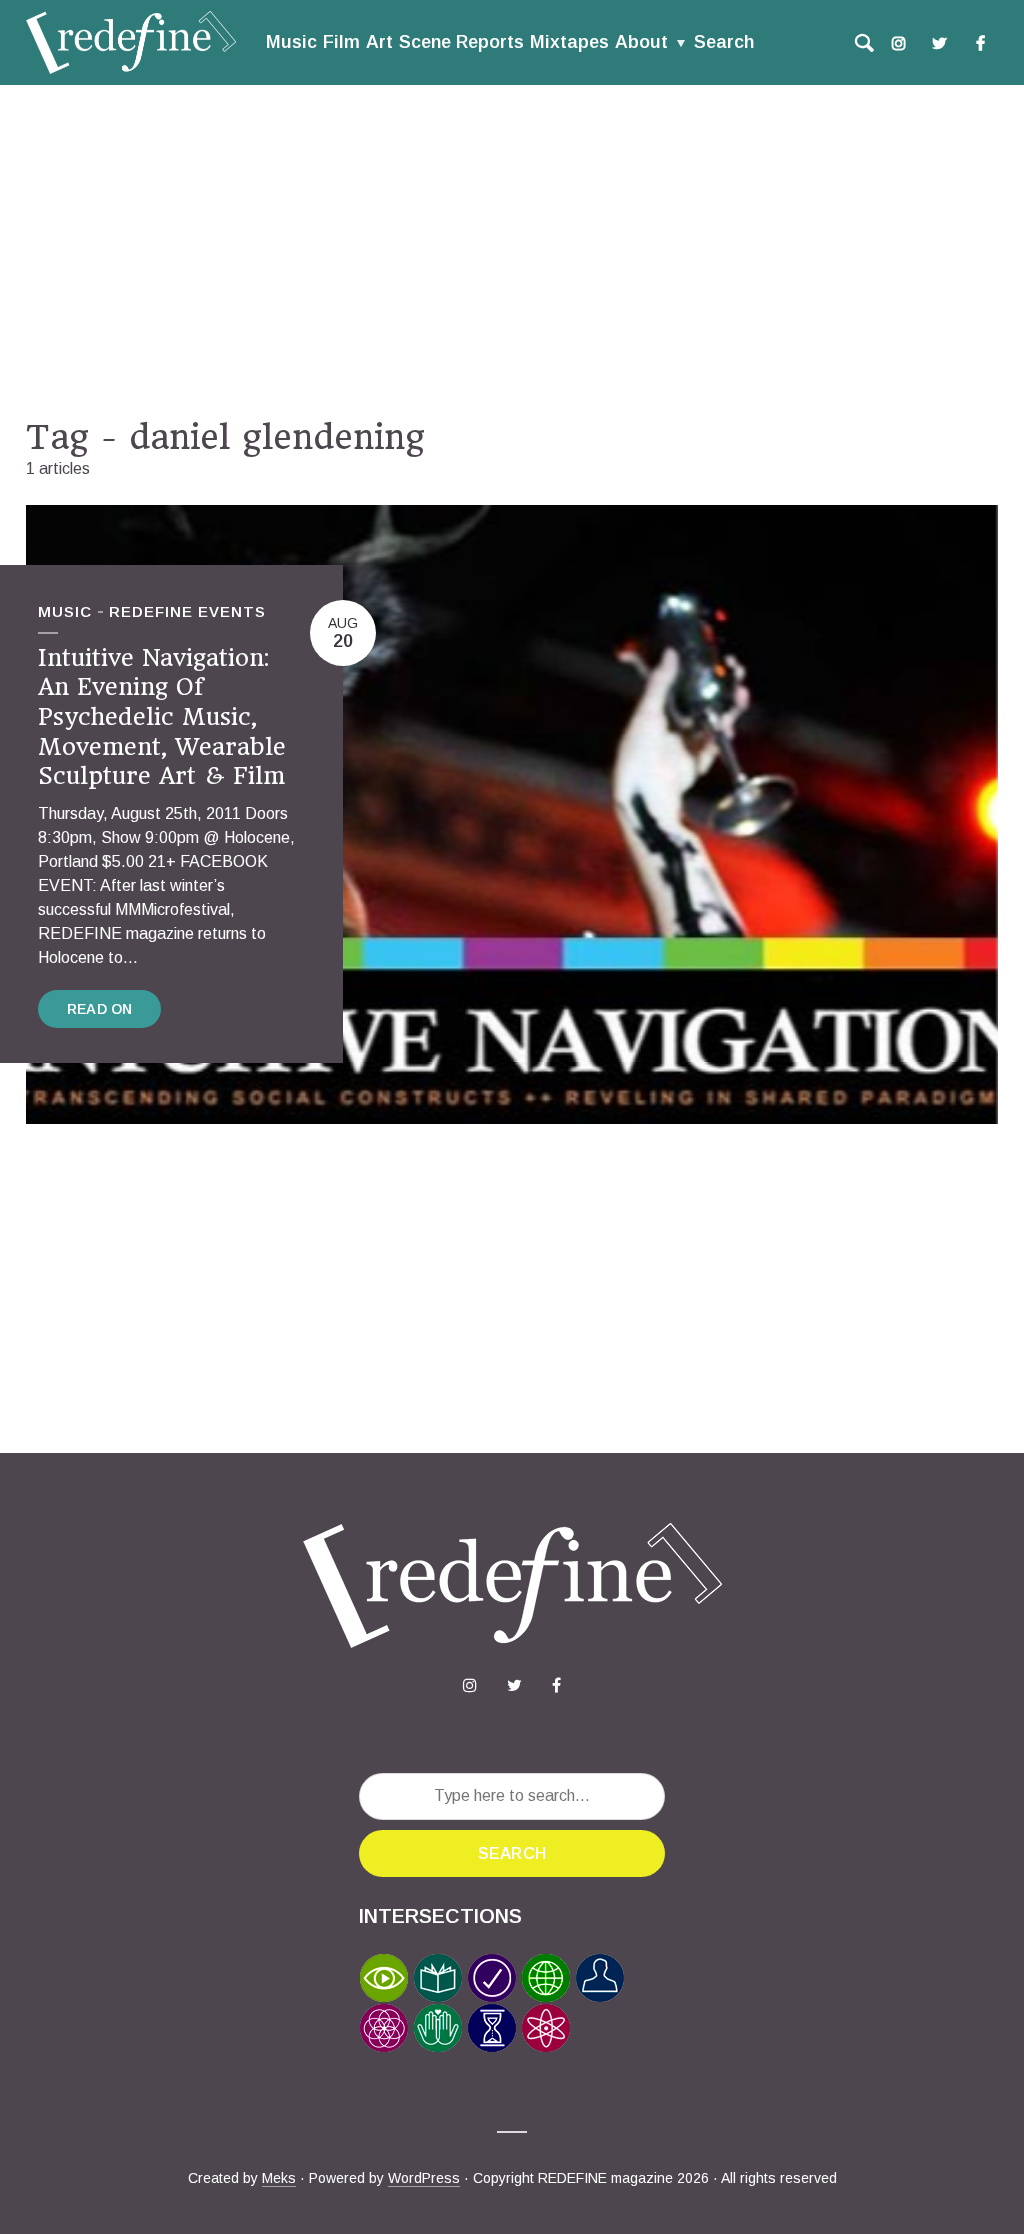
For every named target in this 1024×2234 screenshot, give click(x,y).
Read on (99, 1009)
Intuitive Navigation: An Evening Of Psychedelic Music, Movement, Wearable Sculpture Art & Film (162, 717)
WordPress (424, 2178)
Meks (279, 2178)
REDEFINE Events (187, 611)
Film (341, 42)
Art (379, 42)
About (641, 42)
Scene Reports (461, 42)
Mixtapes (569, 42)
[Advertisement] (512, 251)
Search (724, 42)
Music (291, 42)
